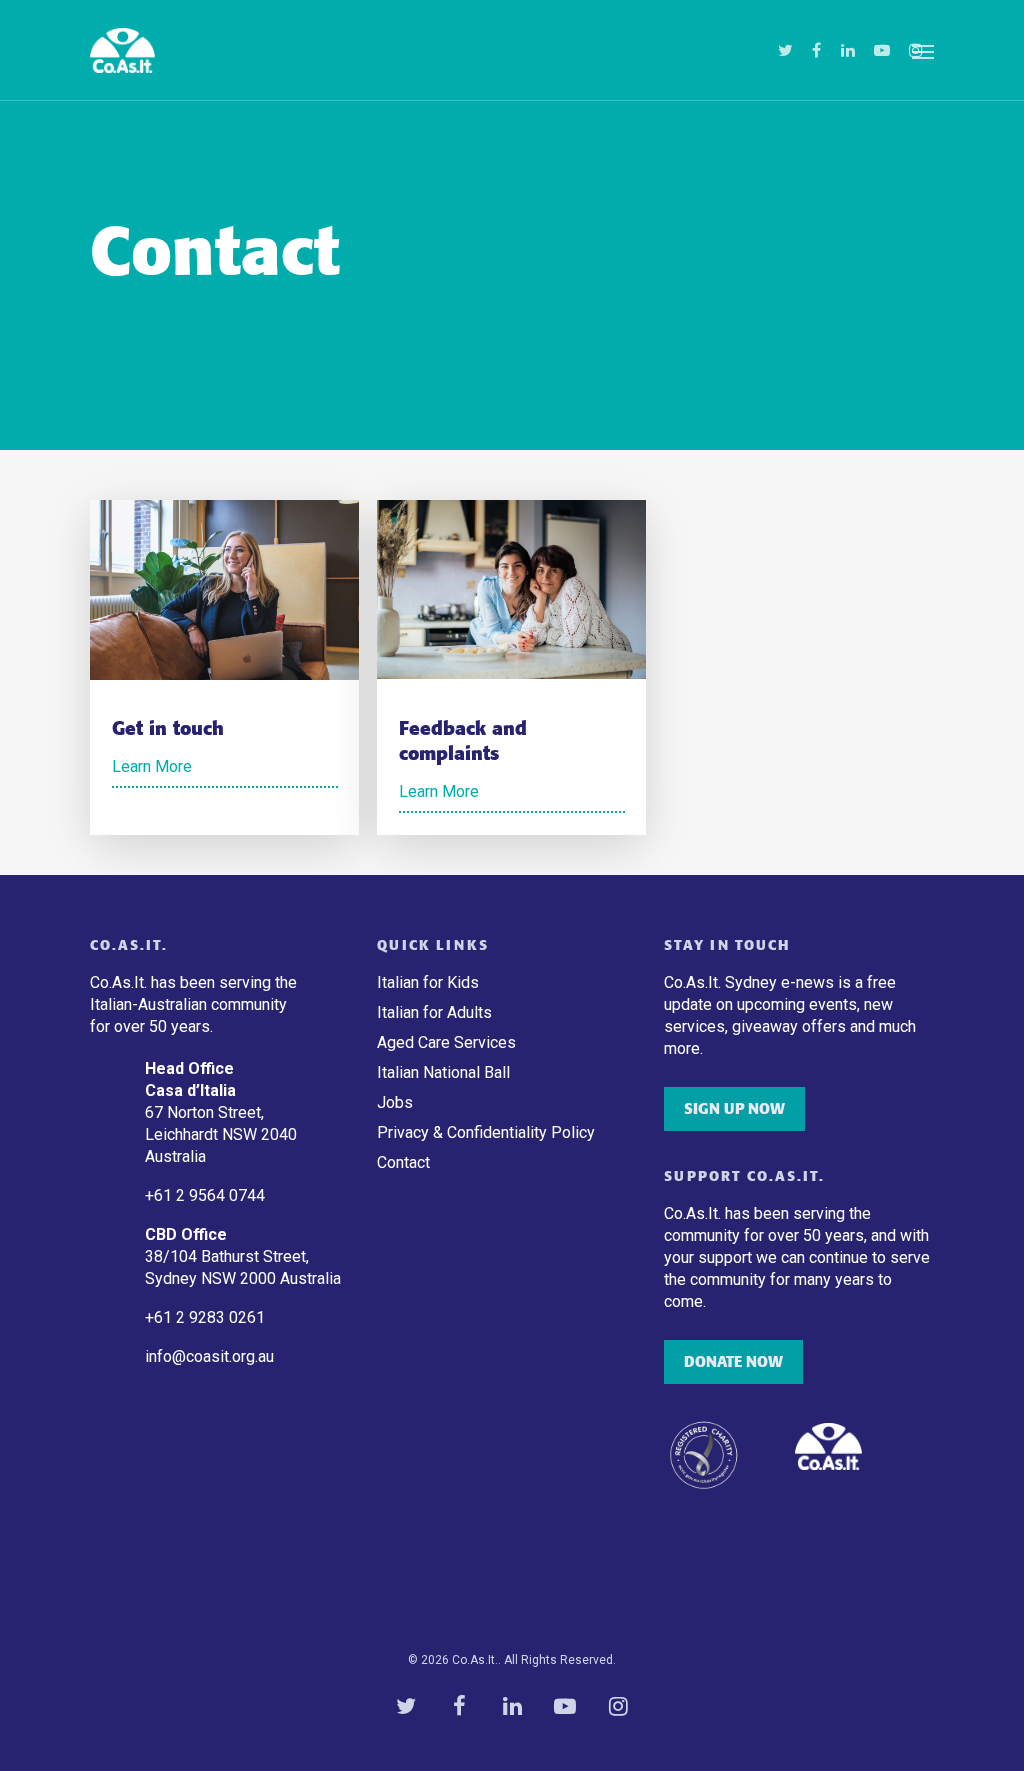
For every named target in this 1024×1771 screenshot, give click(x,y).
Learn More (152, 766)
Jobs (395, 1102)
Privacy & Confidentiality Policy (486, 1132)
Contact (403, 1162)
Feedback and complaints (463, 741)
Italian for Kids (428, 982)
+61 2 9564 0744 (207, 1195)
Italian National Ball (443, 1072)
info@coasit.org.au (209, 1356)
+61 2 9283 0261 (205, 1317)
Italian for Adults (434, 1012)
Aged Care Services (446, 1042)
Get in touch (168, 728)
